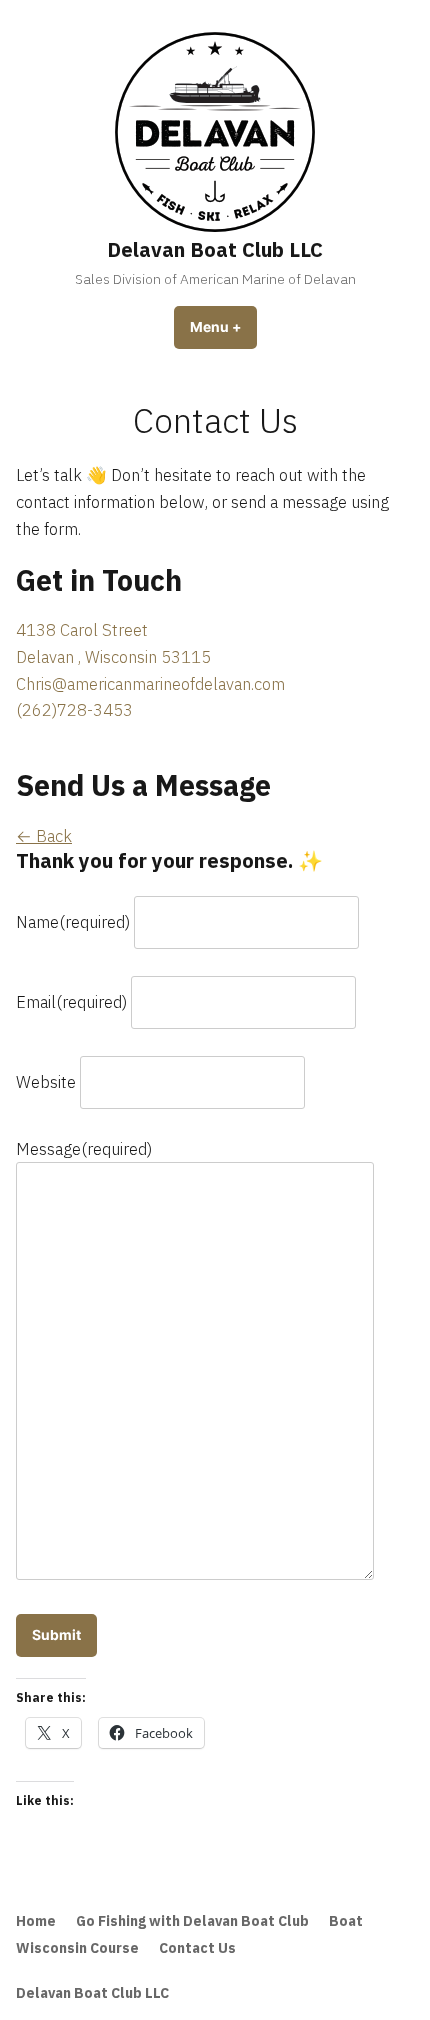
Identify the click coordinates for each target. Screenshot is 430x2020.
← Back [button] (44, 836)
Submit (56, 1635)
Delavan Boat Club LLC (215, 249)
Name (73, 922)
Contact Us (197, 1948)
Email (71, 1002)
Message (84, 1149)
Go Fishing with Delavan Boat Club (192, 1921)
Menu (223, 327)
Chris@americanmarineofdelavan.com (150, 684)
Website (46, 1082)
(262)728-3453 (74, 710)
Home (36, 1921)
